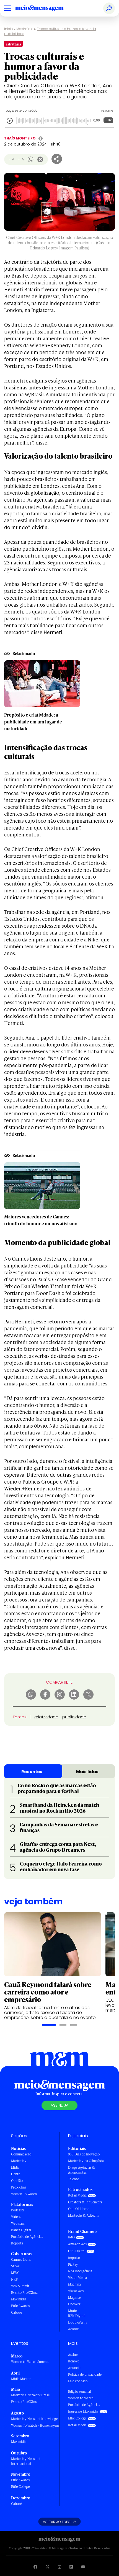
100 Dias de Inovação (84, 2154)
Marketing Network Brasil (30, 2395)
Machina (74, 2284)
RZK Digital (77, 2316)
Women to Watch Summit (30, 2362)
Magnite (74, 2298)
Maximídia (25, 29)
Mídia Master (21, 2379)
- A (11, 159)
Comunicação (21, 2154)
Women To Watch (24, 2194)
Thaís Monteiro (20, 138)
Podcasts (18, 2210)
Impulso (74, 2258)
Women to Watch (81, 2398)
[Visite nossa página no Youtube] (83, 2567)
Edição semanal (79, 2391)
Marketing (19, 2161)
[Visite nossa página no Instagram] (59, 2567)
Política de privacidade (85, 2374)
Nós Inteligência (80, 2271)
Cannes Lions (21, 2259)
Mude (72, 2311)
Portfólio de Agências (27, 2237)
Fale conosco (78, 2381)
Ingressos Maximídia (83, 2411)
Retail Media (77, 2195)
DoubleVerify (78, 2322)
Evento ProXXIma (24, 2293)
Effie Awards (20, 2306)
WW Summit (20, 2286)
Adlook (73, 2329)
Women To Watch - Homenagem (35, 2425)
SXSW (15, 2266)
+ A (21, 159)
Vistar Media (77, 2278)
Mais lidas (87, 1772)
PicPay (73, 2264)
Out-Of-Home (79, 2209)
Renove (74, 2361)
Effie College (20, 2487)
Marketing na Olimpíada (86, 2161)
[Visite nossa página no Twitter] (48, 2567)
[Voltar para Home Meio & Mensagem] (46, 8)
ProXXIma (19, 2187)
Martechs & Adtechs (83, 2215)
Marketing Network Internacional (26, 2461)
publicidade (74, 1717)
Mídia (15, 2167)
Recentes (32, 1772)
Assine (73, 2355)
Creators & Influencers (85, 2202)
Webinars (18, 2223)
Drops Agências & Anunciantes (82, 2170)
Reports (17, 2243)
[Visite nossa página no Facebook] (35, 2567)
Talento (74, 2179)
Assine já (59, 2105)
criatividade (46, 1717)
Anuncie (74, 2368)
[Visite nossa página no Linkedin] (71, 2567)
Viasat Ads (76, 2291)
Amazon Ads (77, 2244)
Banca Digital (21, 2230)
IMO (71, 2237)
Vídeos (16, 2217)
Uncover (74, 2304)
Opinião (17, 2181)
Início (9, 29)
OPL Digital (77, 2251)
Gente (16, 2174)
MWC (15, 2273)
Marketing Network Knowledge (34, 2419)
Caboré (16, 2312)
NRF (14, 2279)
